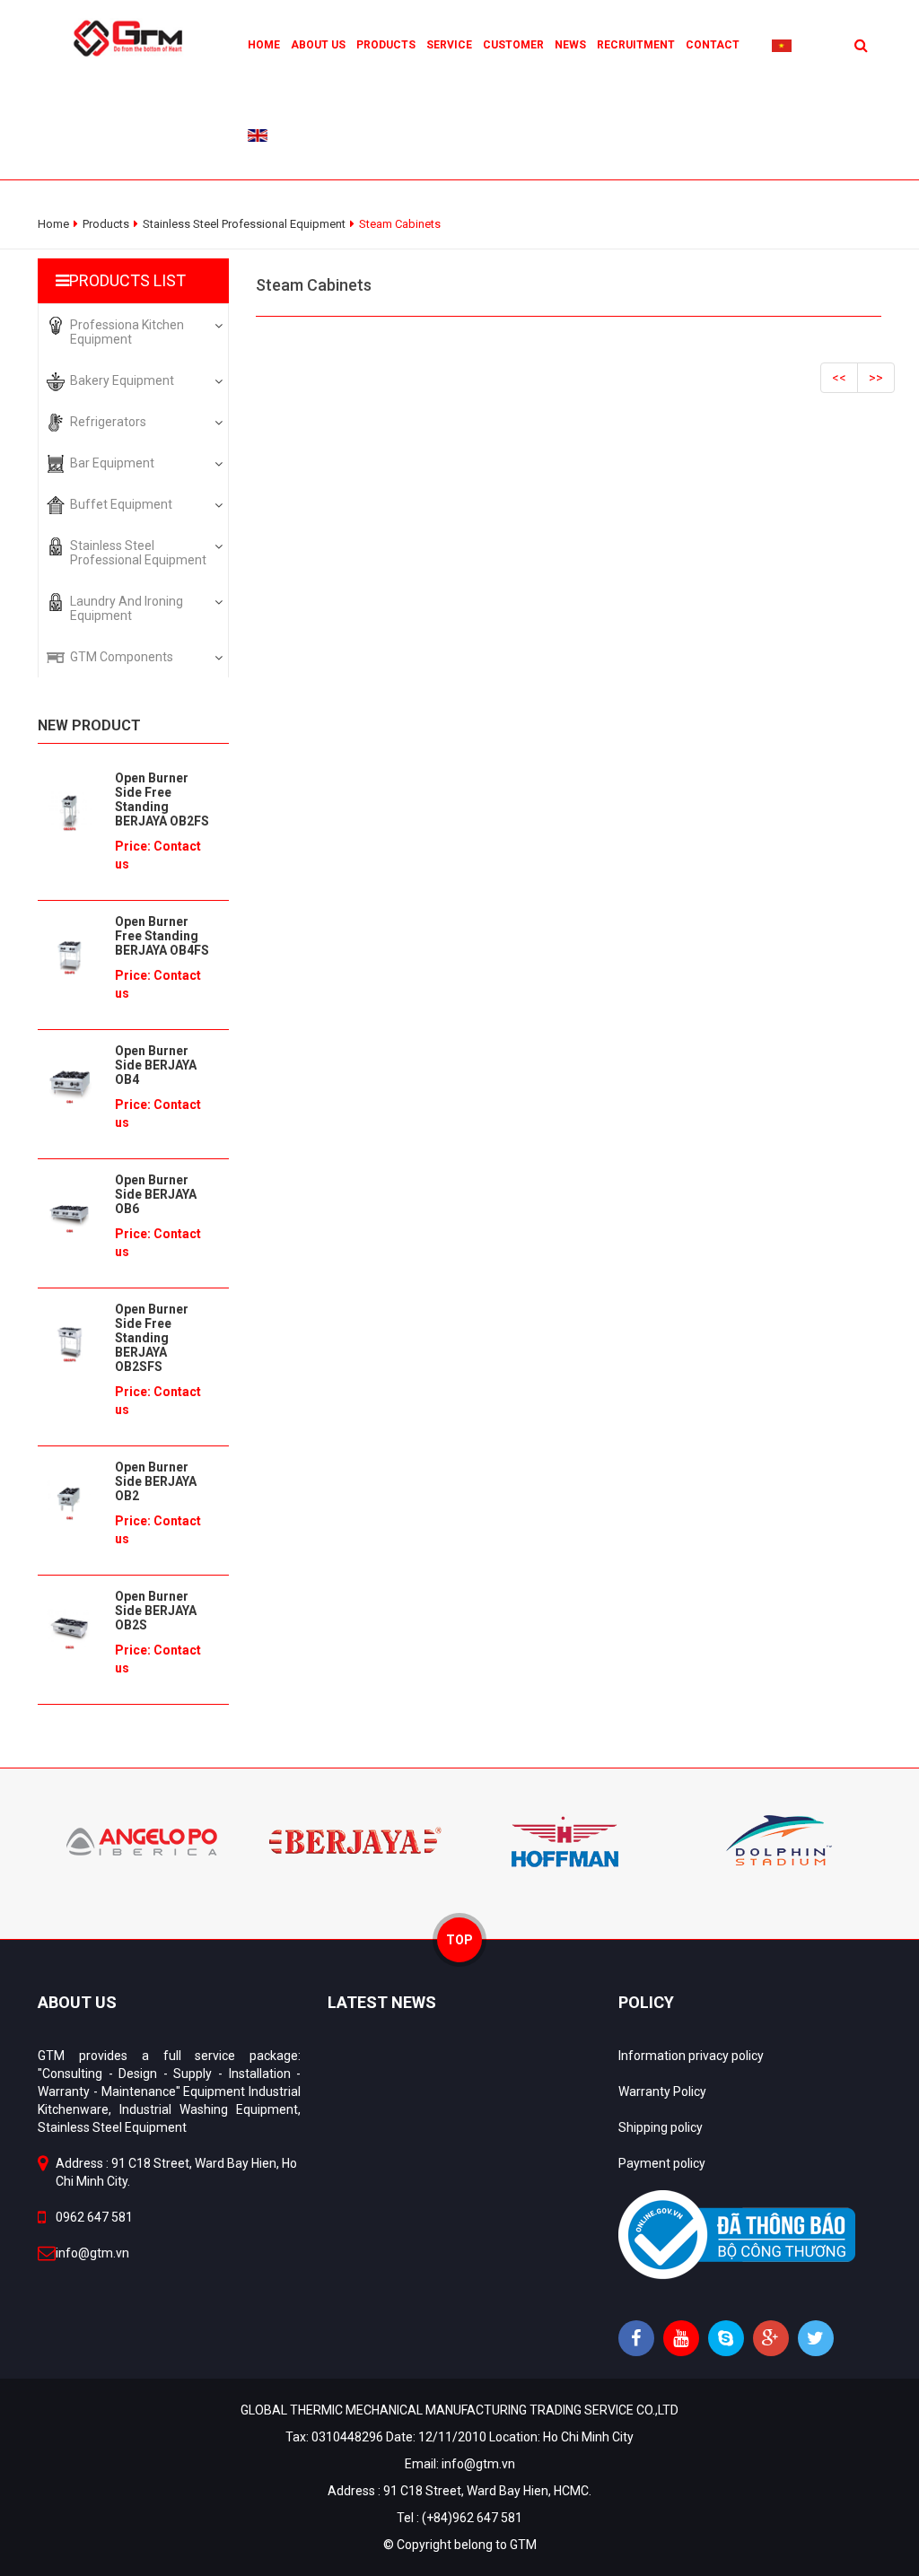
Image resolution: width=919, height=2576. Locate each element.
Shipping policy (661, 2127)
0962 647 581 (94, 2217)
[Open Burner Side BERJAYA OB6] (70, 1213)
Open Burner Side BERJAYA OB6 (156, 1194)
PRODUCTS (386, 45)
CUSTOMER (513, 45)
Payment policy (662, 2163)
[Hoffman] (565, 1840)
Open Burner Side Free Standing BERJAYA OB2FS (162, 799)
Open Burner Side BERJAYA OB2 (156, 1481)
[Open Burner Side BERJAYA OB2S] (70, 1629)
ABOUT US (318, 45)
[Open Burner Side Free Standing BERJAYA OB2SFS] (70, 1342)
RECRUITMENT (636, 45)
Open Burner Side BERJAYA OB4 (156, 1065)
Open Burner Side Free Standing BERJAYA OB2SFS (152, 1338)
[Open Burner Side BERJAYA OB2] (70, 1500)
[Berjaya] (354, 1840)
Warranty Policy (662, 2091)
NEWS (570, 45)
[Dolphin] (776, 1840)
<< (839, 378)
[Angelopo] (143, 1840)
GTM (523, 2545)
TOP (459, 1940)
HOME (264, 45)
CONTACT (713, 45)
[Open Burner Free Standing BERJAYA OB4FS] (70, 955)
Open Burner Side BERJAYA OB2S (156, 1611)
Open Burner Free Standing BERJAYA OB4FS (162, 936)
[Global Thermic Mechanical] (133, 37)
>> (876, 378)
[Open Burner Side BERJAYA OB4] (70, 1084)
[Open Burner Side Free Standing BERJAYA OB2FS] (70, 811)
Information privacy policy (691, 2056)
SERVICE (449, 45)
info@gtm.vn (92, 2253)
